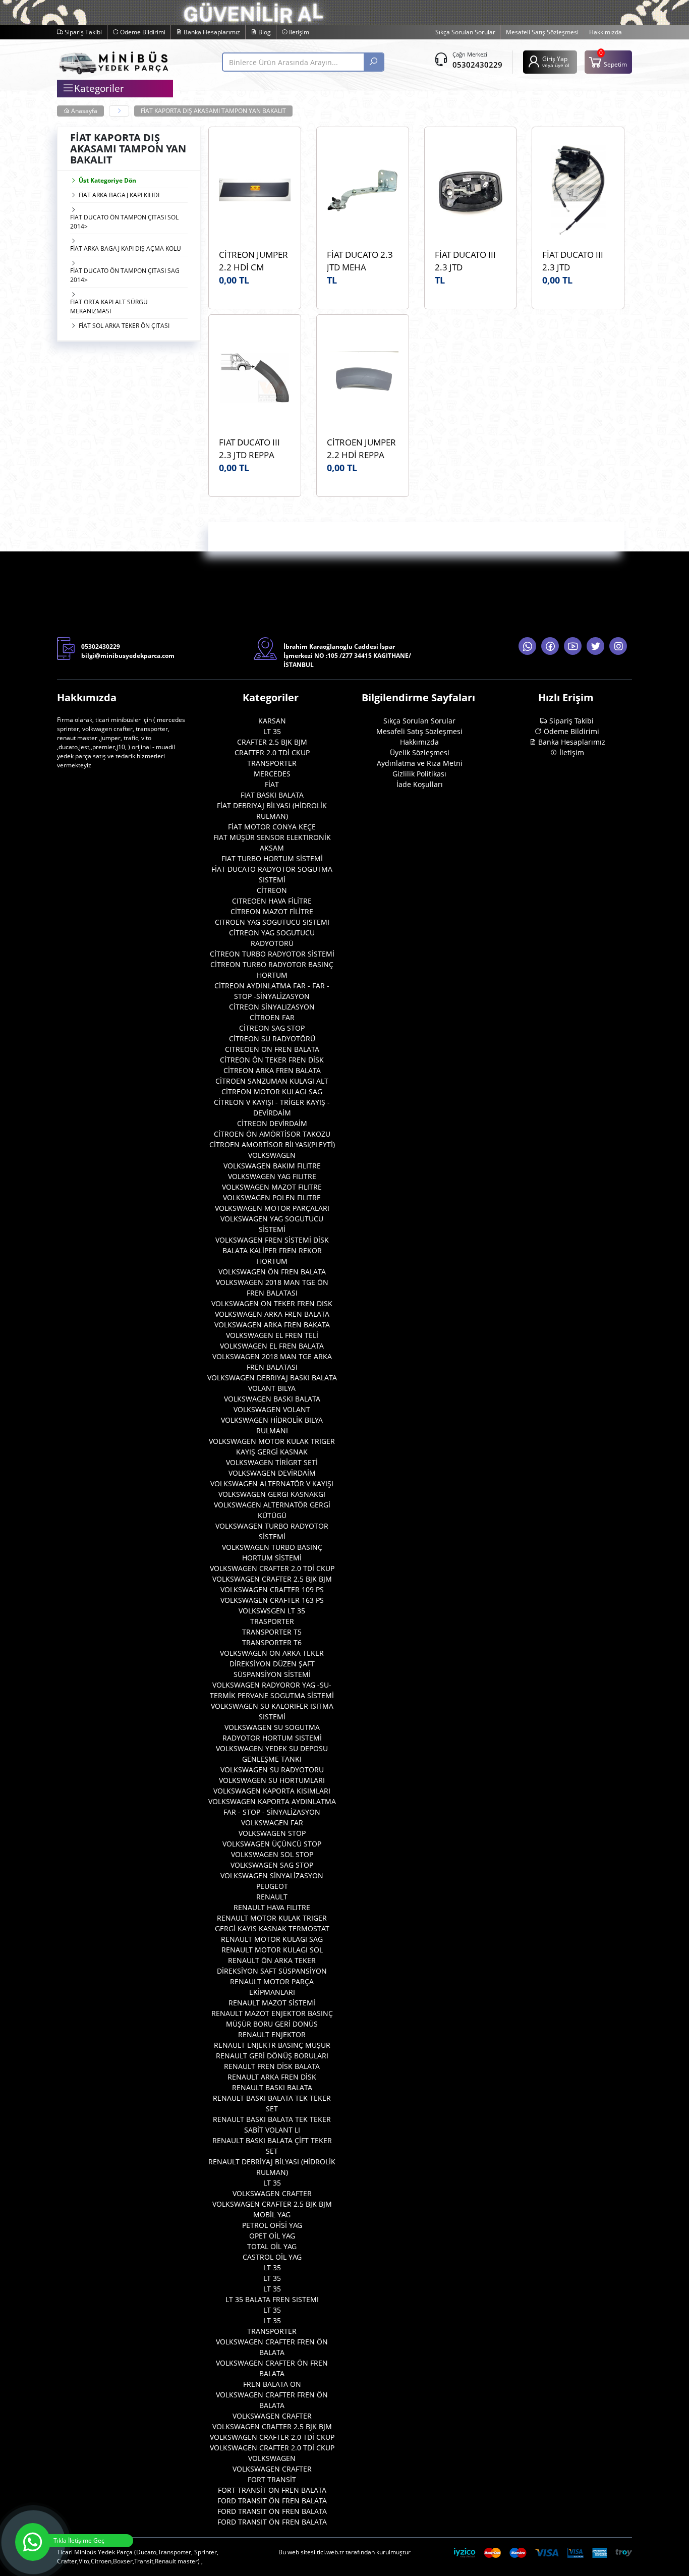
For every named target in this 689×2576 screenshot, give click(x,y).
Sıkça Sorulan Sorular (465, 32)
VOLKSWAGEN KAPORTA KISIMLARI (272, 1791)
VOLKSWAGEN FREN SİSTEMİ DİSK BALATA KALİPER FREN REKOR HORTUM (272, 1250)
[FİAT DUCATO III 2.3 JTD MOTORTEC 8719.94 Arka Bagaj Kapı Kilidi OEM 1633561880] (578, 190)
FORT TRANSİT (272, 2479)
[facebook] (550, 646)
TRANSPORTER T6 (272, 1642)
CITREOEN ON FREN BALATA (272, 1049)
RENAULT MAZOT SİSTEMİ (272, 2003)
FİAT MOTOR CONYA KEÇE (272, 827)
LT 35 (272, 731)
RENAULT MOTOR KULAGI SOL (272, 1950)
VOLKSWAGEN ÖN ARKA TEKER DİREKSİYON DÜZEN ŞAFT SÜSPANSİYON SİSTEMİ (272, 1664)
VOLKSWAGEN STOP (272, 1833)
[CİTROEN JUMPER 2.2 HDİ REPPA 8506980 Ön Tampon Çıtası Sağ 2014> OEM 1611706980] (363, 378)
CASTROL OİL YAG (272, 2257)
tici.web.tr (330, 2552)
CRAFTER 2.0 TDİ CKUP (272, 752)
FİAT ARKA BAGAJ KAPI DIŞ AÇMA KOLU (126, 248)
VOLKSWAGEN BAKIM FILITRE (272, 1166)
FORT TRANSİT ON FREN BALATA (272, 2490)
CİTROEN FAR (272, 1017)
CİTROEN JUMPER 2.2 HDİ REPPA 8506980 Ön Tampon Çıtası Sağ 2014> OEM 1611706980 (362, 449)
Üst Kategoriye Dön (107, 180)
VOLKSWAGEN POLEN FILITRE (272, 1197)
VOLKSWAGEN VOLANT (272, 1409)
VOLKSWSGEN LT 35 (272, 1611)
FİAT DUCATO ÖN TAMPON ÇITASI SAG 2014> (125, 275)
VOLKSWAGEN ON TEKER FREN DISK (272, 1303)
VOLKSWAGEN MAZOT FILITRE (272, 1187)
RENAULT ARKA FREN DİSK (272, 2077)
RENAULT (272, 1897)
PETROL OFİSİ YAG (272, 2225)
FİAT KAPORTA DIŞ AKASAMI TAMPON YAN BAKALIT (213, 111)
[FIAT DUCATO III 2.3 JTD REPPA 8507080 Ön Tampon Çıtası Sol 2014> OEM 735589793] (255, 378)
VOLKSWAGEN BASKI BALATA (272, 1399)
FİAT (272, 784)
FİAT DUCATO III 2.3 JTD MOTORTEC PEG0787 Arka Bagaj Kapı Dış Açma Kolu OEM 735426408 (466, 261)
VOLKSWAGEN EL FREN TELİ (272, 1335)
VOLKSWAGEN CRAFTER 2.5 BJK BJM (272, 1579)
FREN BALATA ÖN (272, 2384)
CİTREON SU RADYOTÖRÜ (272, 1039)
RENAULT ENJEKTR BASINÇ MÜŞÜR (272, 2045)
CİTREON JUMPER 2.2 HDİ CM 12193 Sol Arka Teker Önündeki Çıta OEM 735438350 (253, 261)
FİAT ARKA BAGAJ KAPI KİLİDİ (119, 195)
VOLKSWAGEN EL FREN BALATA (272, 1346)
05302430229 (477, 65)
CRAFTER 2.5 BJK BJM (272, 742)
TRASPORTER (272, 1621)
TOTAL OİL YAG (272, 2246)
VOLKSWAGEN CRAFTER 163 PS (272, 1600)
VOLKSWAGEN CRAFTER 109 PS (272, 1589)
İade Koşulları (420, 784)
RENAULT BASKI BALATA (272, 2087)
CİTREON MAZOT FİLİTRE (272, 911)
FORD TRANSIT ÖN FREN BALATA (272, 2501)
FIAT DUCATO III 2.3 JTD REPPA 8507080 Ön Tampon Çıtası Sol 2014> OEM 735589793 (253, 449)
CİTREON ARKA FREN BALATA (272, 1070)
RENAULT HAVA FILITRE (272, 1907)
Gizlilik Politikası (419, 774)
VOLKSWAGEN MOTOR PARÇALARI (272, 1208)
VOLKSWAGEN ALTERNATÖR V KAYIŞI (272, 1483)
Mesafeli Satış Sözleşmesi (542, 32)
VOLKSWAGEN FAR (272, 1823)
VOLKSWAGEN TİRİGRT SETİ (272, 1462)
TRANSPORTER (272, 763)
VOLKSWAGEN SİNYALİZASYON (272, 1875)
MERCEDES (272, 774)
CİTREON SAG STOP (272, 1028)
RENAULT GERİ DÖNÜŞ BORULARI (272, 2056)
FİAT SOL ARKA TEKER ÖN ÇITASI (124, 326)
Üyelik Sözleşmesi (420, 752)
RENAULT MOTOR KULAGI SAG (272, 1939)
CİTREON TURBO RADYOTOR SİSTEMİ (272, 954)
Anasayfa (83, 111)
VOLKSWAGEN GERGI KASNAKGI (272, 1494)
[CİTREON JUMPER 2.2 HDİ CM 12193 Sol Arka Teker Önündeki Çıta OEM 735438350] (255, 190)
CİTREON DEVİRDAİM (272, 1123)
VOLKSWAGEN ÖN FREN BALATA (272, 1272)
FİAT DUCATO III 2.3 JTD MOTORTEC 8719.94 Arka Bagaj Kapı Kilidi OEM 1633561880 (578, 261)
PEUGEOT (272, 1886)
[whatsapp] (527, 646)
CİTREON (272, 890)
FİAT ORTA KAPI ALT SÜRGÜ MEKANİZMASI (109, 306)
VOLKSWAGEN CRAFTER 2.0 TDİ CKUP (272, 1568)
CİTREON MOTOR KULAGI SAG (272, 1091)
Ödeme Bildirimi (142, 32)
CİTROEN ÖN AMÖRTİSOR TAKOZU (272, 1134)
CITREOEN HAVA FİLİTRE (272, 901)
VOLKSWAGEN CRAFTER (272, 2193)
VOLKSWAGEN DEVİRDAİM (272, 1473)
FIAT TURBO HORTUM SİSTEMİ (272, 858)
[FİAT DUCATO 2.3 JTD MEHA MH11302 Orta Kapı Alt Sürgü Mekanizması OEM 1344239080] (363, 190)
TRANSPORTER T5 (272, 1632)
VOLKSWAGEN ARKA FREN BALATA (272, 1314)
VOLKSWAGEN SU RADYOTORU (272, 1770)
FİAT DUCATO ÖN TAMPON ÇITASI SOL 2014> (124, 222)
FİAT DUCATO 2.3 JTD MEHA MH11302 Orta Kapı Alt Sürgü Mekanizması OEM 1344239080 (362, 261)
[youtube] (573, 646)
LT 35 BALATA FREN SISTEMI (272, 2299)
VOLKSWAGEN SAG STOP (272, 1865)
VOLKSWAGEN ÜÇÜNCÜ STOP (272, 1844)
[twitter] (595, 646)
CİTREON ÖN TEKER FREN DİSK (272, 1060)
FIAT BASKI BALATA (272, 795)
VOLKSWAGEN (272, 1155)
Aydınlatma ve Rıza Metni (420, 763)
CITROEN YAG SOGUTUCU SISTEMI (272, 922)
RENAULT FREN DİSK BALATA (272, 2066)
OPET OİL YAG (272, 2236)
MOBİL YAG (272, 2215)
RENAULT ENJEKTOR (272, 2034)
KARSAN (272, 721)
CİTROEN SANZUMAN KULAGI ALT (272, 1081)
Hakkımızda (606, 32)
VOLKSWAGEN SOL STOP (272, 1854)
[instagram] (618, 646)
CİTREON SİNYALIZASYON (272, 1007)
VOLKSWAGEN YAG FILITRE (272, 1176)
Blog (264, 32)
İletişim (298, 32)
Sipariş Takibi (82, 32)
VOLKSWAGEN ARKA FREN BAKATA (272, 1325)
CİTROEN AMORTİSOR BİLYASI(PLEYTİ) (272, 1144)
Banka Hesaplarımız (211, 32)
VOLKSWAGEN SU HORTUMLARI (272, 1780)
